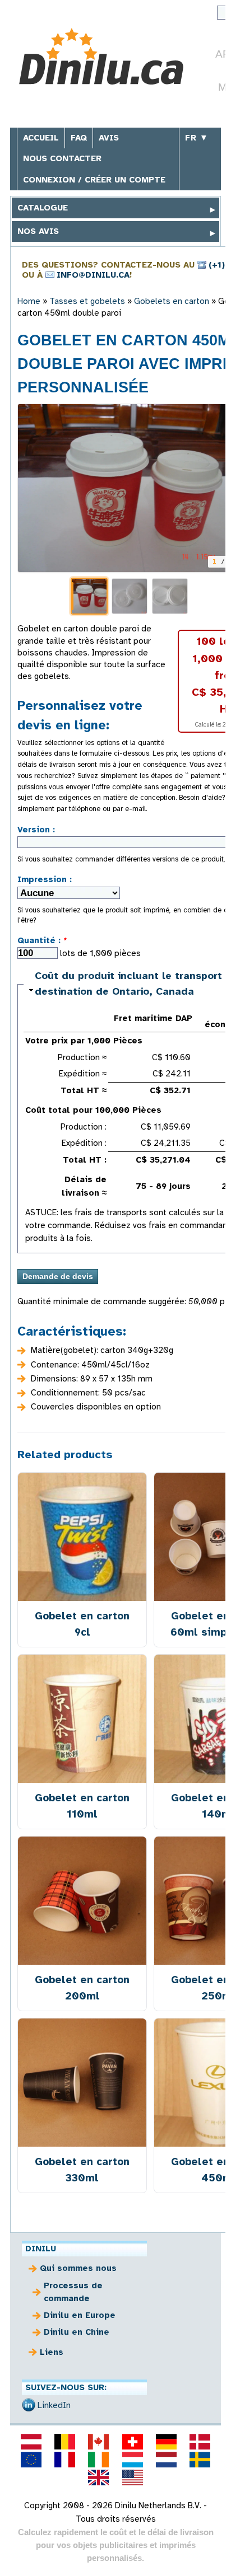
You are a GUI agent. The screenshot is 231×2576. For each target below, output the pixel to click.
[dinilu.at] (31, 2442)
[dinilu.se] (200, 2460)
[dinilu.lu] (132, 2460)
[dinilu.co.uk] (99, 2477)
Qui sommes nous (78, 2268)
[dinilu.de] (166, 2442)
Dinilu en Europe (80, 2315)
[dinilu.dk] (200, 2442)
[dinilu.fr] (65, 2460)
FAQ (79, 138)
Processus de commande (73, 2292)
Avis (109, 138)
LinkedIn (54, 2405)
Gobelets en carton (172, 301)
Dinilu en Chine (77, 2332)
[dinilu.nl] (166, 2460)
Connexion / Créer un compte (94, 180)
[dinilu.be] (65, 2442)
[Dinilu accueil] (101, 58)
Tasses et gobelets (87, 301)
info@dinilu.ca (93, 275)
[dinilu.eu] (31, 2460)
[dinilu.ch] (132, 2442)
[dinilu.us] (132, 2477)
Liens (52, 2352)
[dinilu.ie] (99, 2460)
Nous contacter (62, 158)
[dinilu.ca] (99, 2442)
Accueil (41, 138)
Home (29, 301)
